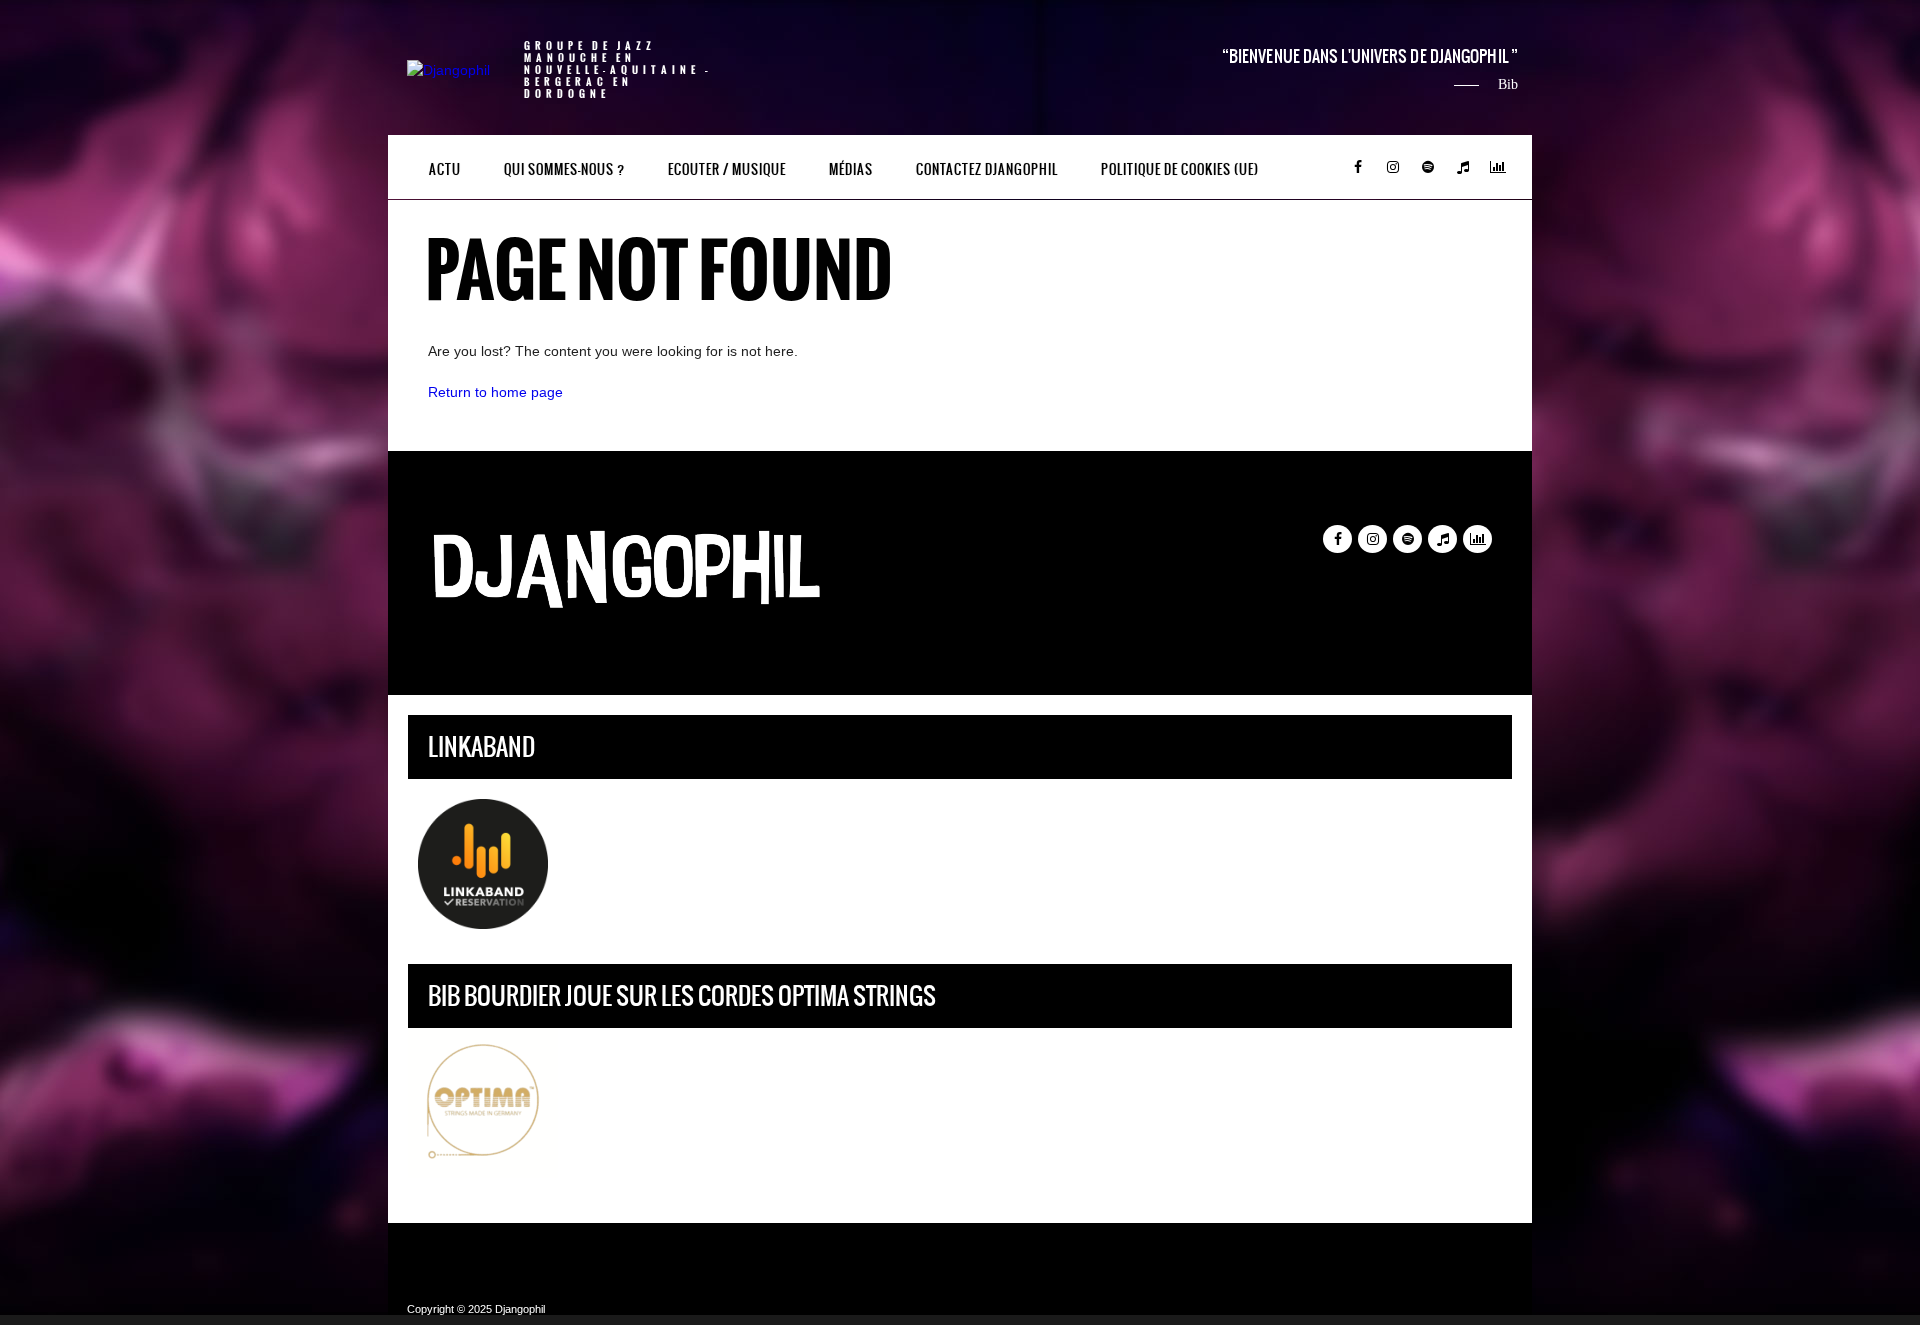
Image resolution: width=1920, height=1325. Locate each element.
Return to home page (495, 392)
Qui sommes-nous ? (564, 169)
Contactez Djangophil (987, 169)
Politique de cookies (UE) (1180, 169)
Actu (445, 169)
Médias (851, 169)
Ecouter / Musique (727, 169)
